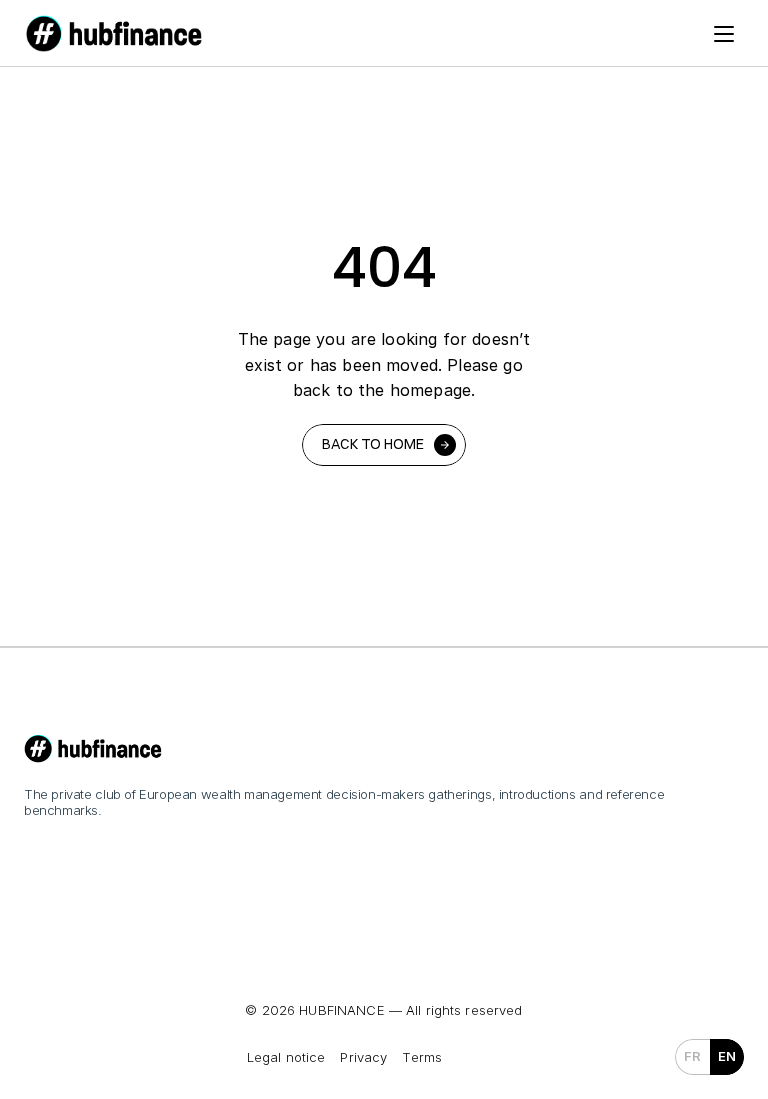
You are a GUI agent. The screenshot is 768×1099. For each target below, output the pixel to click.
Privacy (363, 1057)
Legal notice (286, 1057)
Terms (422, 1057)
